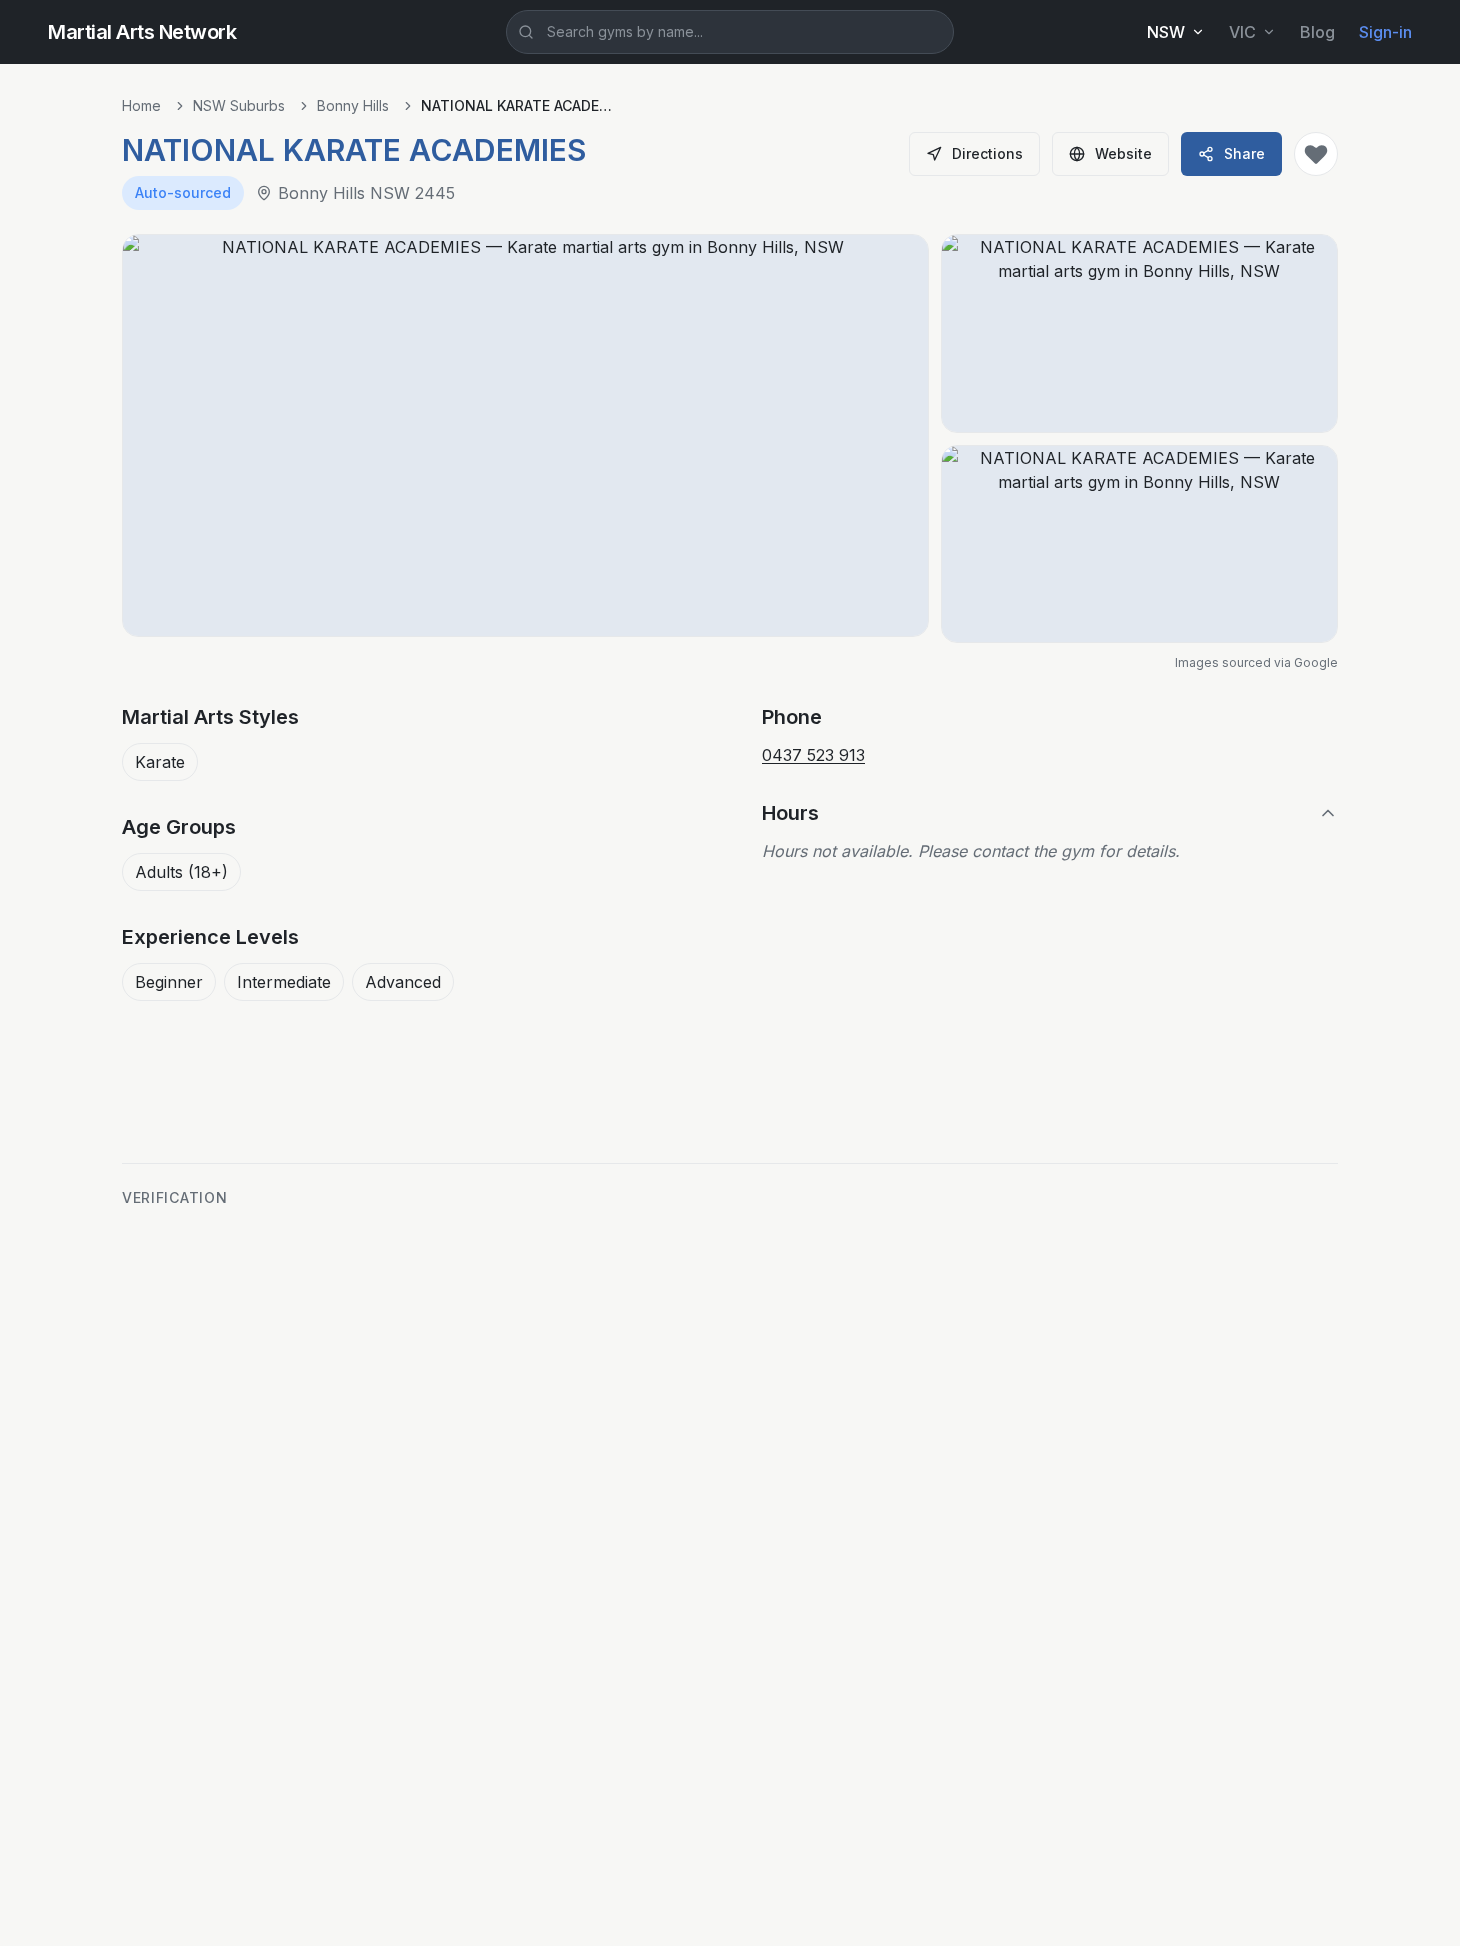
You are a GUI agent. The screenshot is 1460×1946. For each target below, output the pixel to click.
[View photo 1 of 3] (525, 435)
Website (1123, 153)
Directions (987, 153)
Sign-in (1385, 32)
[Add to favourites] (1316, 154)
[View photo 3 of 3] (1139, 544)
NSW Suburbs (239, 105)
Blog (1317, 32)
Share (1244, 153)
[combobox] (730, 32)
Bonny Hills (353, 105)
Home (141, 105)
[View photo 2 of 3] (1139, 333)
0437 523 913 (813, 755)
